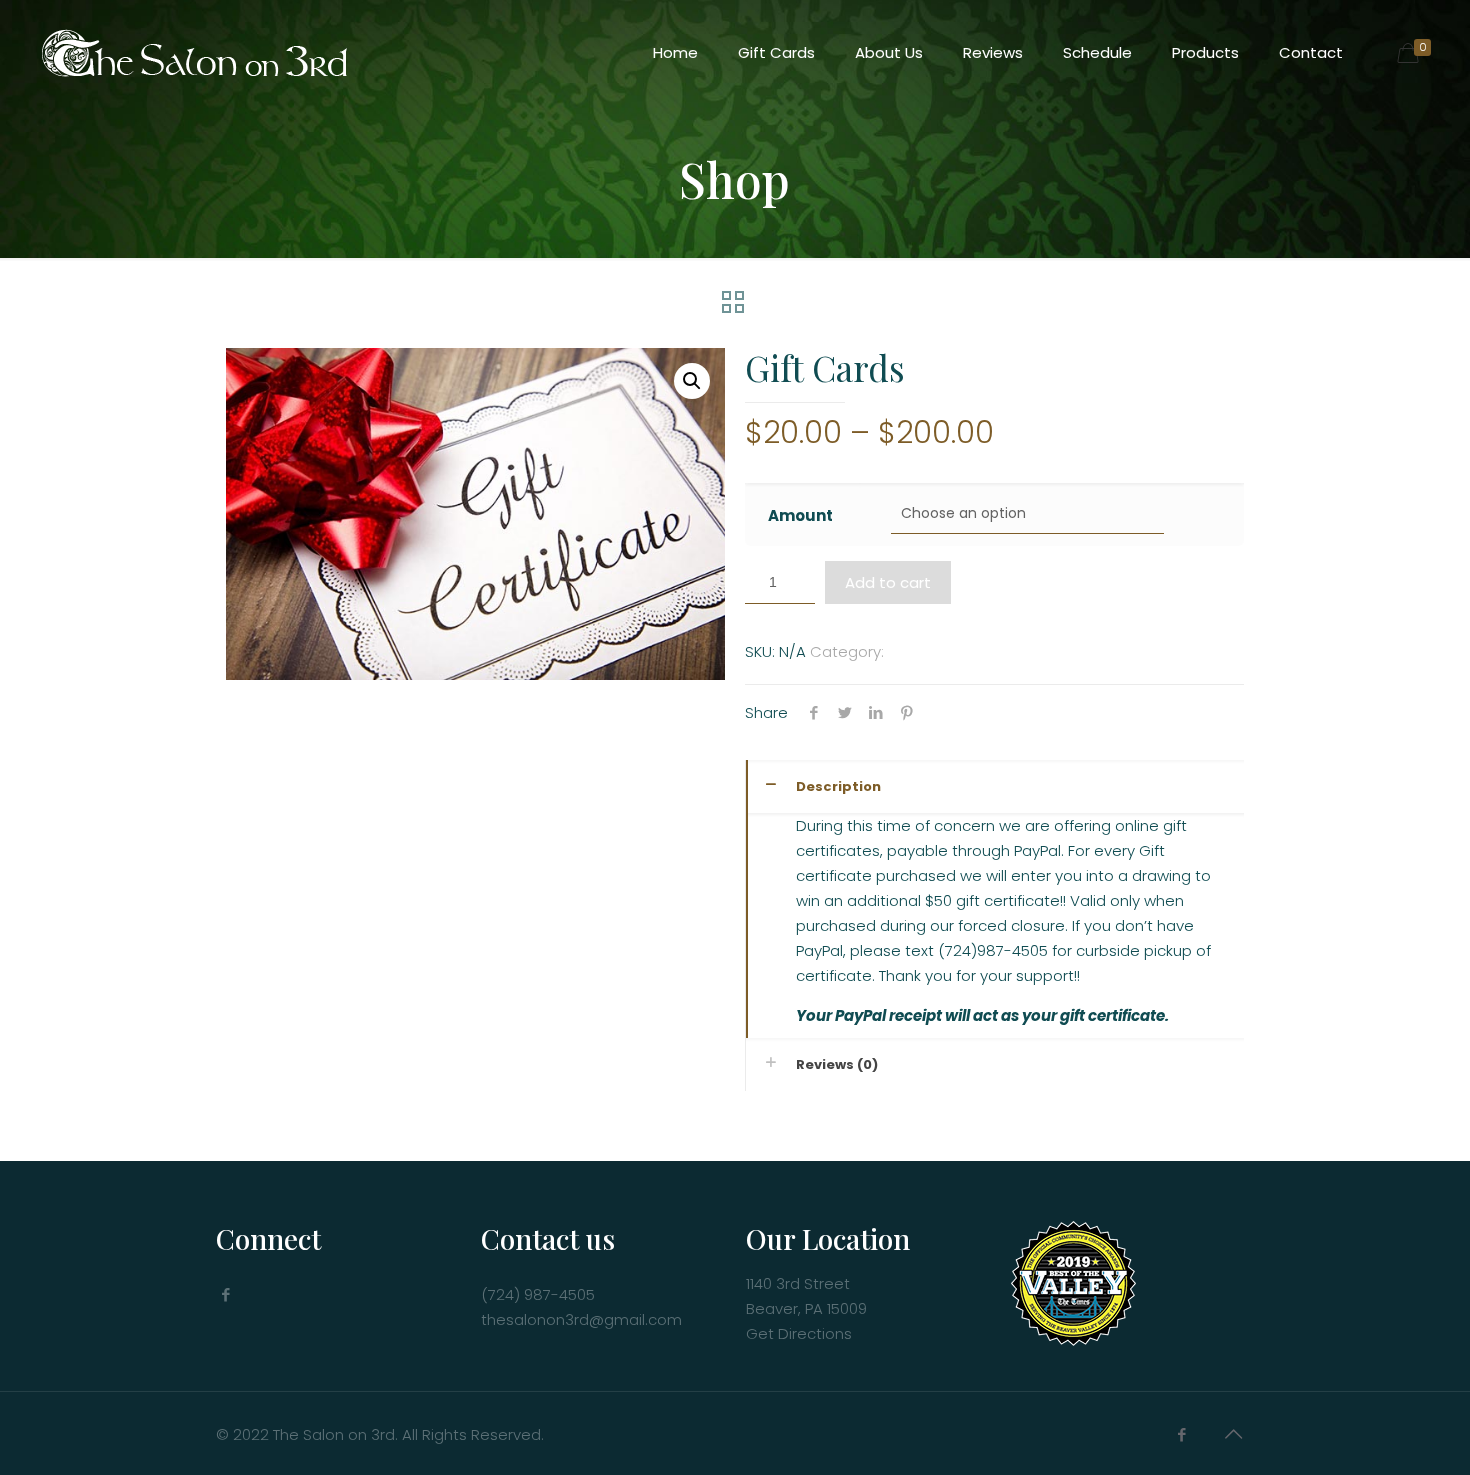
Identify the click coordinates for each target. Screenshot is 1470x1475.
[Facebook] (1181, 1434)
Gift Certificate (942, 651)
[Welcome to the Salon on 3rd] (192, 52)
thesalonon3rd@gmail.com (581, 1319)
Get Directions (799, 1333)
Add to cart (888, 582)
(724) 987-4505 (538, 1294)
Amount (800, 515)
